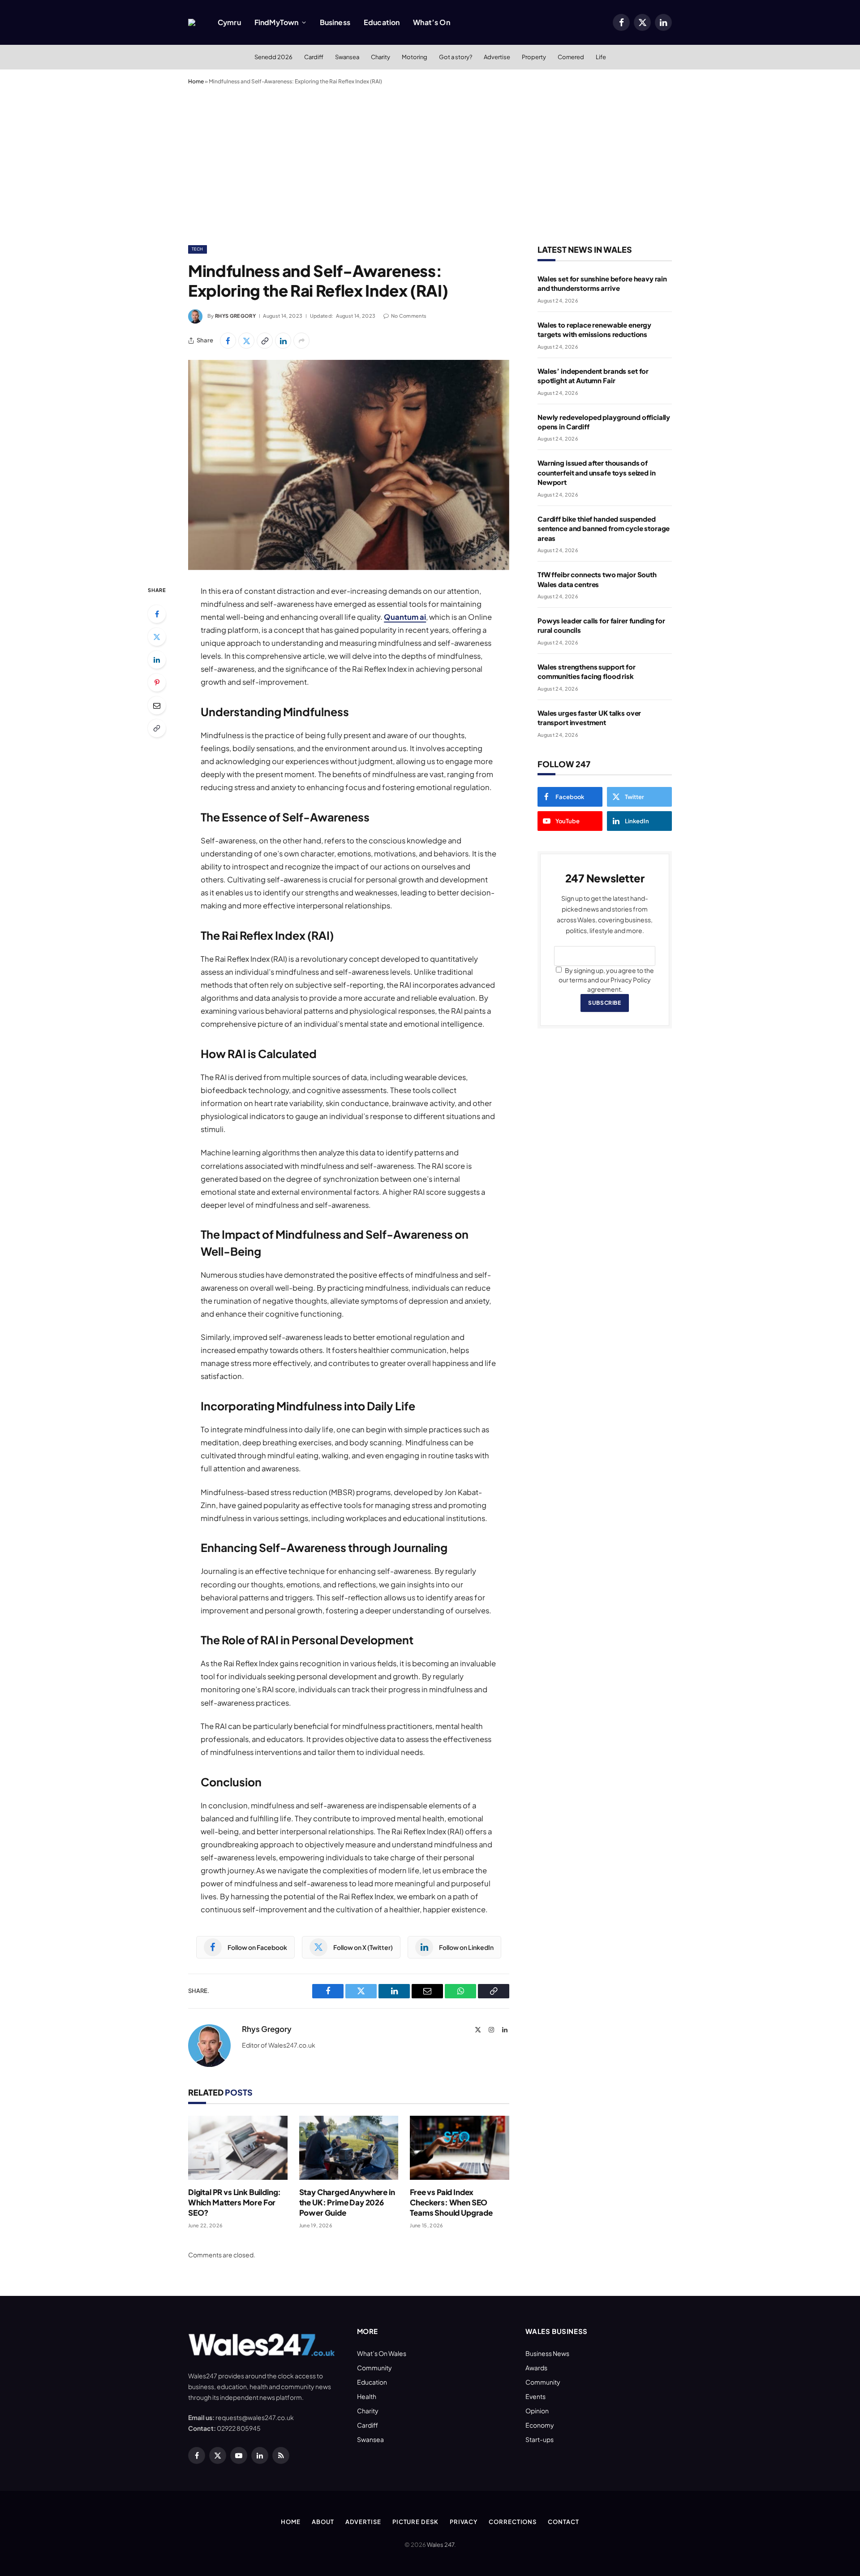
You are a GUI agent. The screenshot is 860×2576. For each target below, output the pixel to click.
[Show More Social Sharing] (301, 341)
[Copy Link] (265, 341)
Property (534, 57)
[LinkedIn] (157, 660)
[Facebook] (157, 614)
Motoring (415, 57)
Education (382, 22)
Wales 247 (441, 2545)
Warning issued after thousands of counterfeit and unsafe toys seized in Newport (596, 472)
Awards (536, 2368)
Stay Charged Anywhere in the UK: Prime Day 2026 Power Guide (347, 2202)
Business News (547, 2353)
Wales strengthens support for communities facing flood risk (587, 671)
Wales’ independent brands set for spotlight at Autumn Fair (593, 376)
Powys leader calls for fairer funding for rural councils (601, 625)
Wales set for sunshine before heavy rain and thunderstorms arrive (602, 283)
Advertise (497, 57)
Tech (198, 249)
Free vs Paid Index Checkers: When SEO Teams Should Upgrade (451, 2202)
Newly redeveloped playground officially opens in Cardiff (604, 422)
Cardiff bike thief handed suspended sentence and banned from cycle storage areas (604, 528)
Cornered (571, 57)
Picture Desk (415, 2522)
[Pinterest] (157, 683)
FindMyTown (277, 22)
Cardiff (314, 57)
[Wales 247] (192, 22)
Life (601, 57)
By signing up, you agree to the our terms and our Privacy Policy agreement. (606, 980)
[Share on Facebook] (228, 341)
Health (367, 2396)
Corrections (513, 2522)
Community (374, 2368)
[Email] (157, 705)
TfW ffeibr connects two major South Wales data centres (597, 579)
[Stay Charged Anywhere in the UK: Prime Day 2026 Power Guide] (349, 2148)
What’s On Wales (382, 2353)
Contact (563, 2522)
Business (335, 22)
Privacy (464, 2522)
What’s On (431, 22)
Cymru (229, 22)
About (323, 2522)
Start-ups (540, 2439)
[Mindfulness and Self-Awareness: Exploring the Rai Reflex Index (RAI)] (349, 465)
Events (535, 2396)
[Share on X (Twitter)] (246, 341)
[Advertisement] (430, 163)
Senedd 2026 (273, 57)
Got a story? (456, 57)
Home (196, 81)
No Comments (409, 316)
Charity (381, 57)
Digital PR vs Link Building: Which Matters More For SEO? (234, 2202)
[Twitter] (157, 637)
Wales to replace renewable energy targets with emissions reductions (594, 329)
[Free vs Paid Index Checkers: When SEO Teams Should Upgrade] (460, 2148)
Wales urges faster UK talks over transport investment (589, 717)
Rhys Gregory (235, 316)
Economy (540, 2425)
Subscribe (604, 1003)
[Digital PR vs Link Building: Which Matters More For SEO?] (238, 2148)
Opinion (537, 2411)
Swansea (347, 57)
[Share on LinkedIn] (283, 341)
